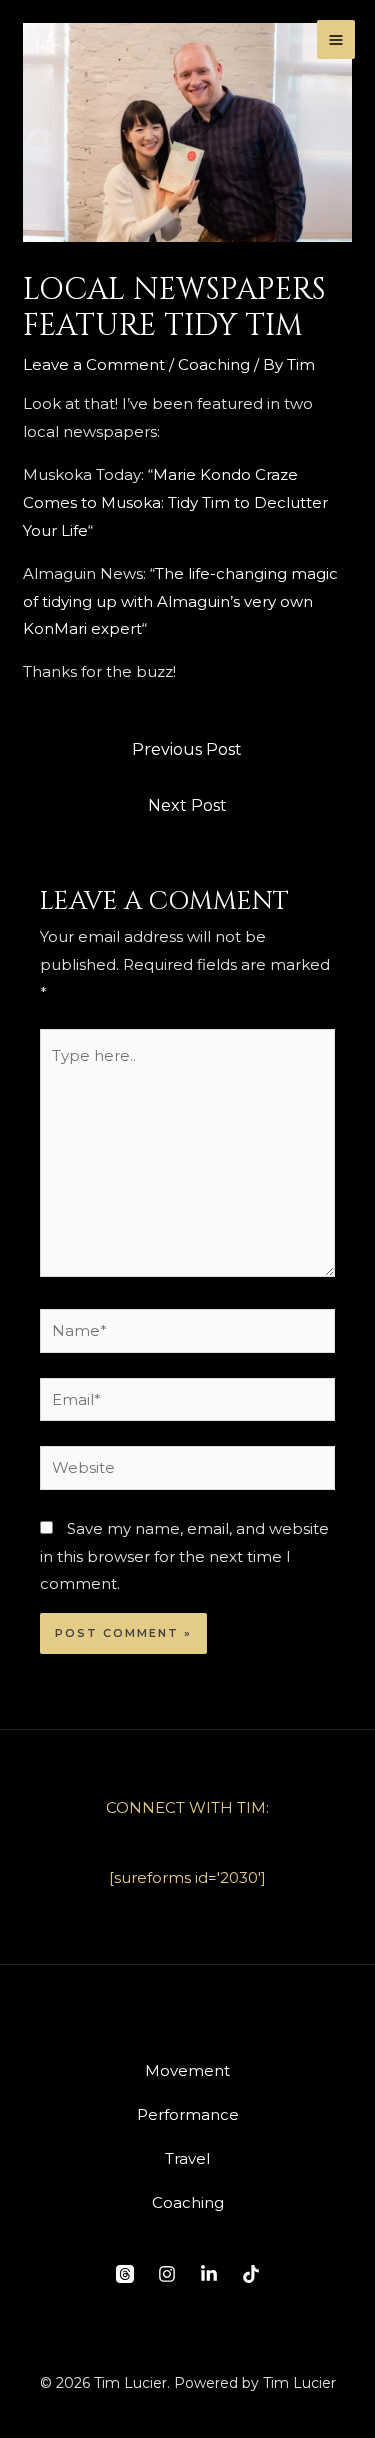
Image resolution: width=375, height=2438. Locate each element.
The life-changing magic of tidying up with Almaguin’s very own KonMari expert (180, 601)
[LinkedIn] (209, 2274)
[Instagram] (167, 2274)
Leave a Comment (94, 364)
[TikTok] (251, 2274)
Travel (187, 2158)
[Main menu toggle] (336, 39)
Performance (188, 2114)
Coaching (214, 364)
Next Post (187, 805)
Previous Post (187, 749)
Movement (187, 2070)
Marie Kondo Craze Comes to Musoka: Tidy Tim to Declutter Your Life (175, 502)
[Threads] (125, 2274)
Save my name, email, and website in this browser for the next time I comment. (184, 1556)
